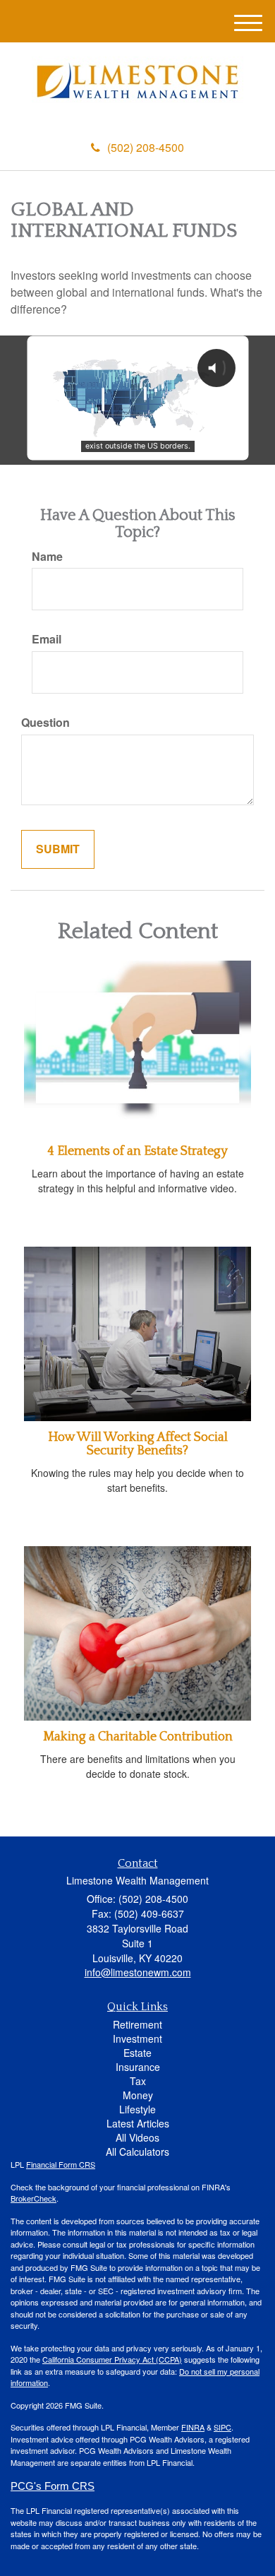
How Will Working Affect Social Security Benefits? (138, 1444)
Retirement (137, 2024)
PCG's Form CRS (53, 2486)
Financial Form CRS (61, 2164)
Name (47, 557)
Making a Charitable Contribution (138, 1737)
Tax (138, 2081)
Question (45, 723)
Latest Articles (138, 2123)
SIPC (222, 2427)
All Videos (137, 2137)
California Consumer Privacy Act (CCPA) (112, 2359)
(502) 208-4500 (146, 147)
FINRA (193, 2427)
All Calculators (137, 2151)
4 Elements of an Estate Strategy (137, 1151)
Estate (137, 2053)
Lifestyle (137, 2109)
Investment (137, 2038)
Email (47, 639)
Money (138, 2095)
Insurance (138, 2067)
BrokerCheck (33, 2198)
